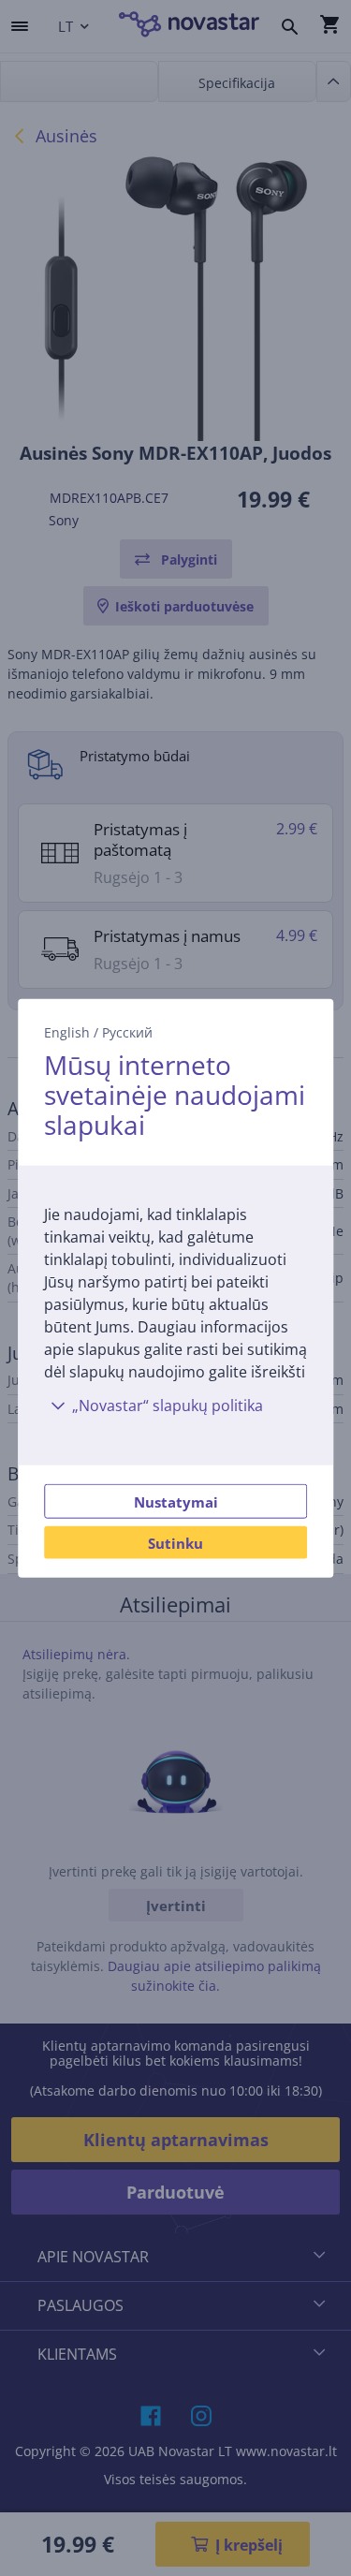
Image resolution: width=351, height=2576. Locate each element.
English (67, 1031)
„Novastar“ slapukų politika (168, 1406)
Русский (127, 1031)
